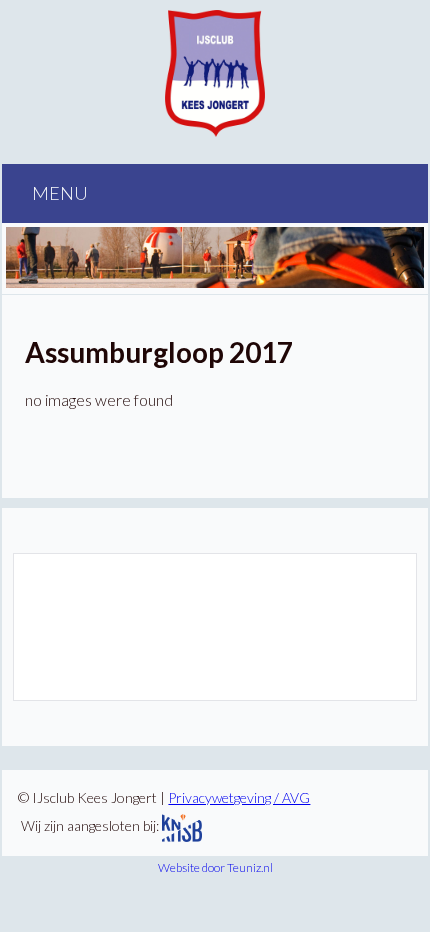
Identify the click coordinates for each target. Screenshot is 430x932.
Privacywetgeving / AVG (239, 797)
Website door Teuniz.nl (215, 867)
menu (58, 193)
